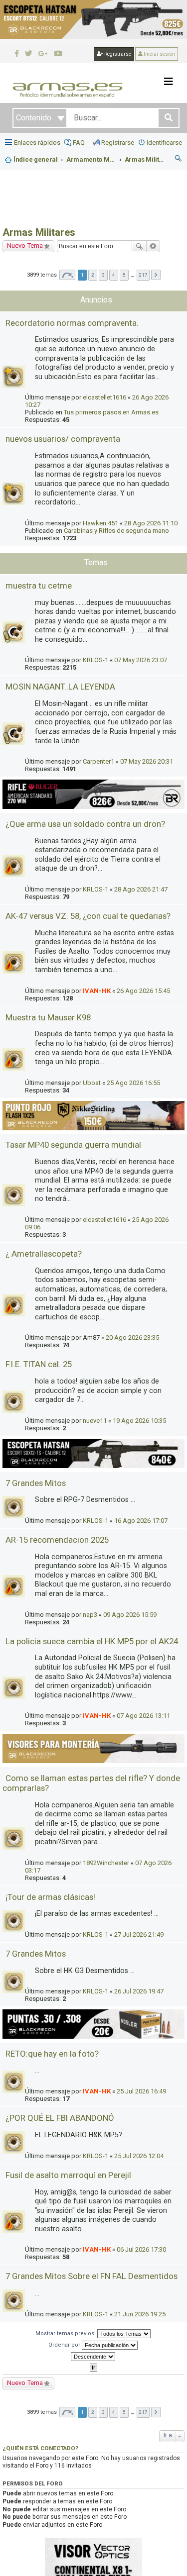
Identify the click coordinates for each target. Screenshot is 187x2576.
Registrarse (117, 54)
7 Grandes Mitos (36, 1483)
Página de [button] (67, 275)
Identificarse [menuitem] (164, 143)
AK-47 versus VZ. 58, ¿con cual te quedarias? (88, 916)
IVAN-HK (97, 991)
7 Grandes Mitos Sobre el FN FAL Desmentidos (92, 2276)
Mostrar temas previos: (66, 2333)
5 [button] (124, 275)
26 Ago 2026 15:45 (143, 991)
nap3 (90, 1615)
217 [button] (143, 275)
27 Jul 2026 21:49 (139, 1934)
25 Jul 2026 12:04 (139, 2156)
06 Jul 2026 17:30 (141, 2249)
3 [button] (103, 275)
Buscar (139, 246)
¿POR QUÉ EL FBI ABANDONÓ (60, 2118)
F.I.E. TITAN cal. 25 (39, 1364)
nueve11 (95, 1421)
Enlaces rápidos (37, 143)
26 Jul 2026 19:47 (139, 1991)
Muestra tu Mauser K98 (48, 1017)
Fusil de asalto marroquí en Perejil (68, 2175)
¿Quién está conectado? (40, 2448)
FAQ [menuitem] (79, 143)
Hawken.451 (100, 523)
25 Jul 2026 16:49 (141, 2091)
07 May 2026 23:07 (141, 660)
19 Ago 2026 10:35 (139, 1421)
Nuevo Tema (25, 246)
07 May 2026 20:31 (147, 761)
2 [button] (93, 275)
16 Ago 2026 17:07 (141, 1521)
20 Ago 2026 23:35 (132, 1338)
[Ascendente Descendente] (93, 2357)
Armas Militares (39, 232)
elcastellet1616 (104, 397)
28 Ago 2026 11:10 (151, 523)
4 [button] (114, 275)
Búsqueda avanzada (153, 246)
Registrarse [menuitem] (118, 143)
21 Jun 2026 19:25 (140, 2314)
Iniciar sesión (159, 54)
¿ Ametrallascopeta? (44, 1254)
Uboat (92, 1083)
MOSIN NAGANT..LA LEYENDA (60, 687)
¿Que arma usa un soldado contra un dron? (85, 824)
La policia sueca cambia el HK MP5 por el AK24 (92, 1641)
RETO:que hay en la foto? (52, 2054)
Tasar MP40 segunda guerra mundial (73, 1145)
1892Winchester (106, 1863)
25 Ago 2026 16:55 (133, 1083)
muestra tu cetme (39, 586)
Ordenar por (65, 2345)
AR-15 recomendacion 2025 (57, 1540)
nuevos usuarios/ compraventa (63, 439)
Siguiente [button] (156, 275)
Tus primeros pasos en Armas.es (111, 412)
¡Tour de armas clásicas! (50, 1897)
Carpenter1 (98, 761)
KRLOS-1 (95, 660)
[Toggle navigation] (169, 82)
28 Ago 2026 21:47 (141, 889)
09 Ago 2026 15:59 (130, 1615)
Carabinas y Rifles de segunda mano (116, 531)
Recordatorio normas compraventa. (72, 323)
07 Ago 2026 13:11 (143, 1716)
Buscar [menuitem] (179, 160)
